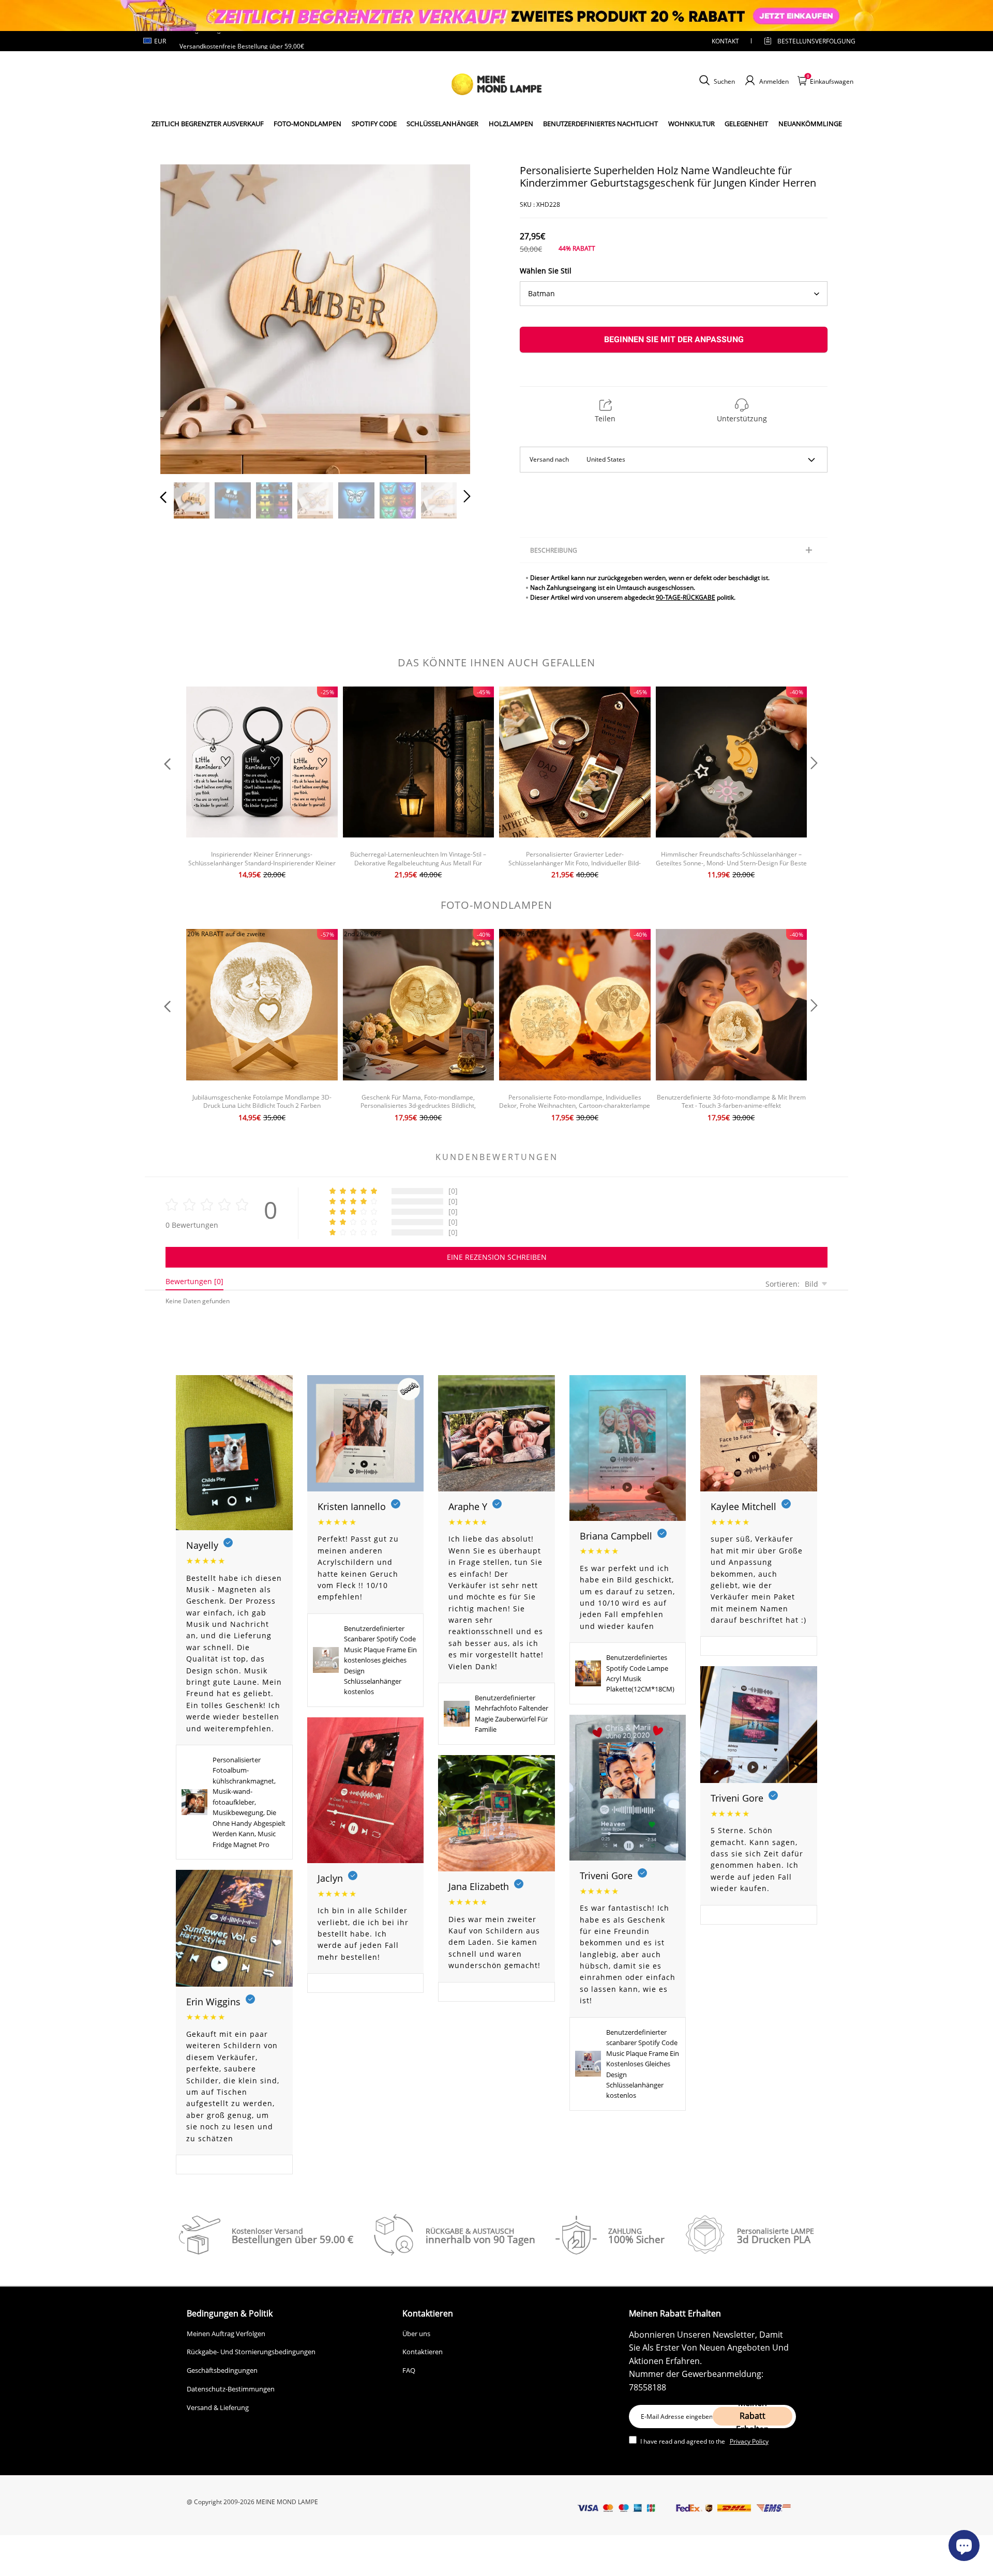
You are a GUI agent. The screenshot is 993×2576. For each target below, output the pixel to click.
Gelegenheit (746, 124)
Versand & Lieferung (218, 2407)
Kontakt (725, 41)
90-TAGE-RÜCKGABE (686, 597)
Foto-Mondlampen (307, 124)
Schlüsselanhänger (442, 124)
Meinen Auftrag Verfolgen (226, 2334)
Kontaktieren (423, 2352)
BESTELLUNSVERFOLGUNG (807, 41)
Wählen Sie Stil (546, 271)
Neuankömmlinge (810, 124)
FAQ (409, 2370)
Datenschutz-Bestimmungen (231, 2389)
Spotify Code (374, 124)
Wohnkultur (691, 124)
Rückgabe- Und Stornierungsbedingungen (251, 2352)
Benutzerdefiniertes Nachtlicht (600, 124)
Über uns (416, 2334)
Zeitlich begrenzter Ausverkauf (208, 124)
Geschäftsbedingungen (222, 2370)
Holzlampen (511, 124)
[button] (184, 317)
